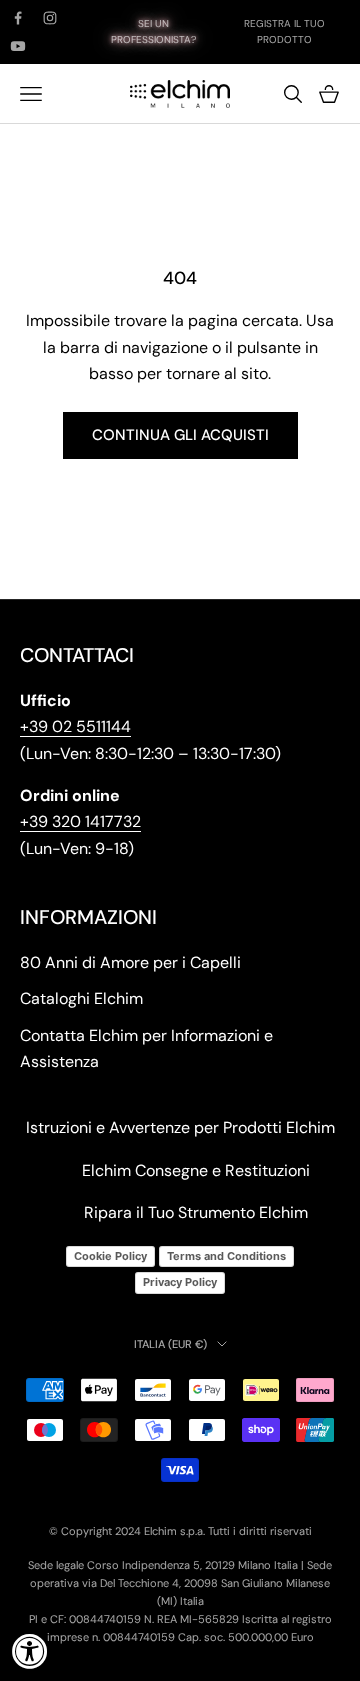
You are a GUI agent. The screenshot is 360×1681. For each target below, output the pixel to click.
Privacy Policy (180, 1282)
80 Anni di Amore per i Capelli (130, 962)
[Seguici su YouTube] (18, 46)
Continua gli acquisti (180, 435)
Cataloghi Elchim (81, 998)
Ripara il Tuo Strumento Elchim (196, 1212)
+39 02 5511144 (75, 726)
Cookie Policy (110, 1256)
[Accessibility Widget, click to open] (30, 1651)
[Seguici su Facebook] (18, 18)
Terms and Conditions (226, 1256)
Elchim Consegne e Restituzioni (196, 1170)
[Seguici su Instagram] (50, 18)
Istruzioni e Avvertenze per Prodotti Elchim (180, 1127)
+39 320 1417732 (80, 821)
